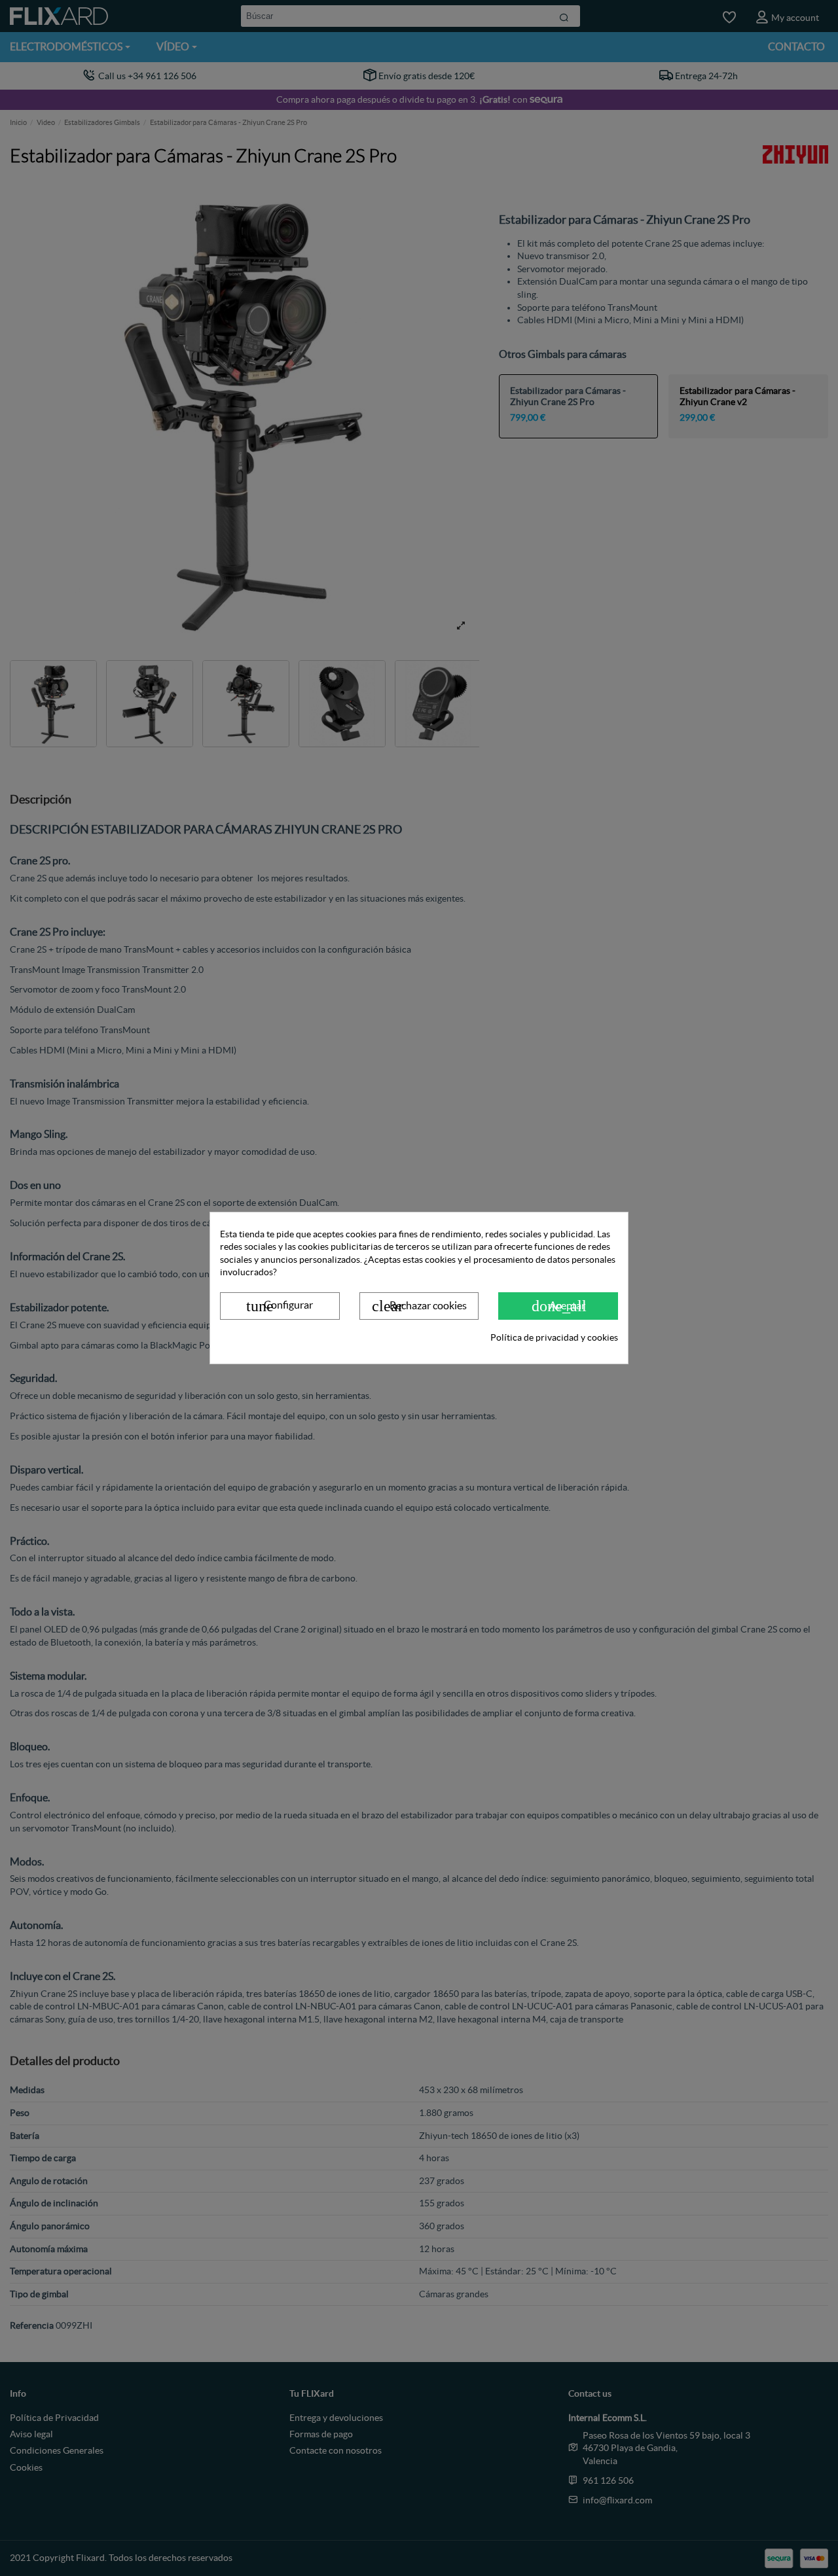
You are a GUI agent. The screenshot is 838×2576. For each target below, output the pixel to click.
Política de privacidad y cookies (554, 1337)
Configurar (280, 1306)
